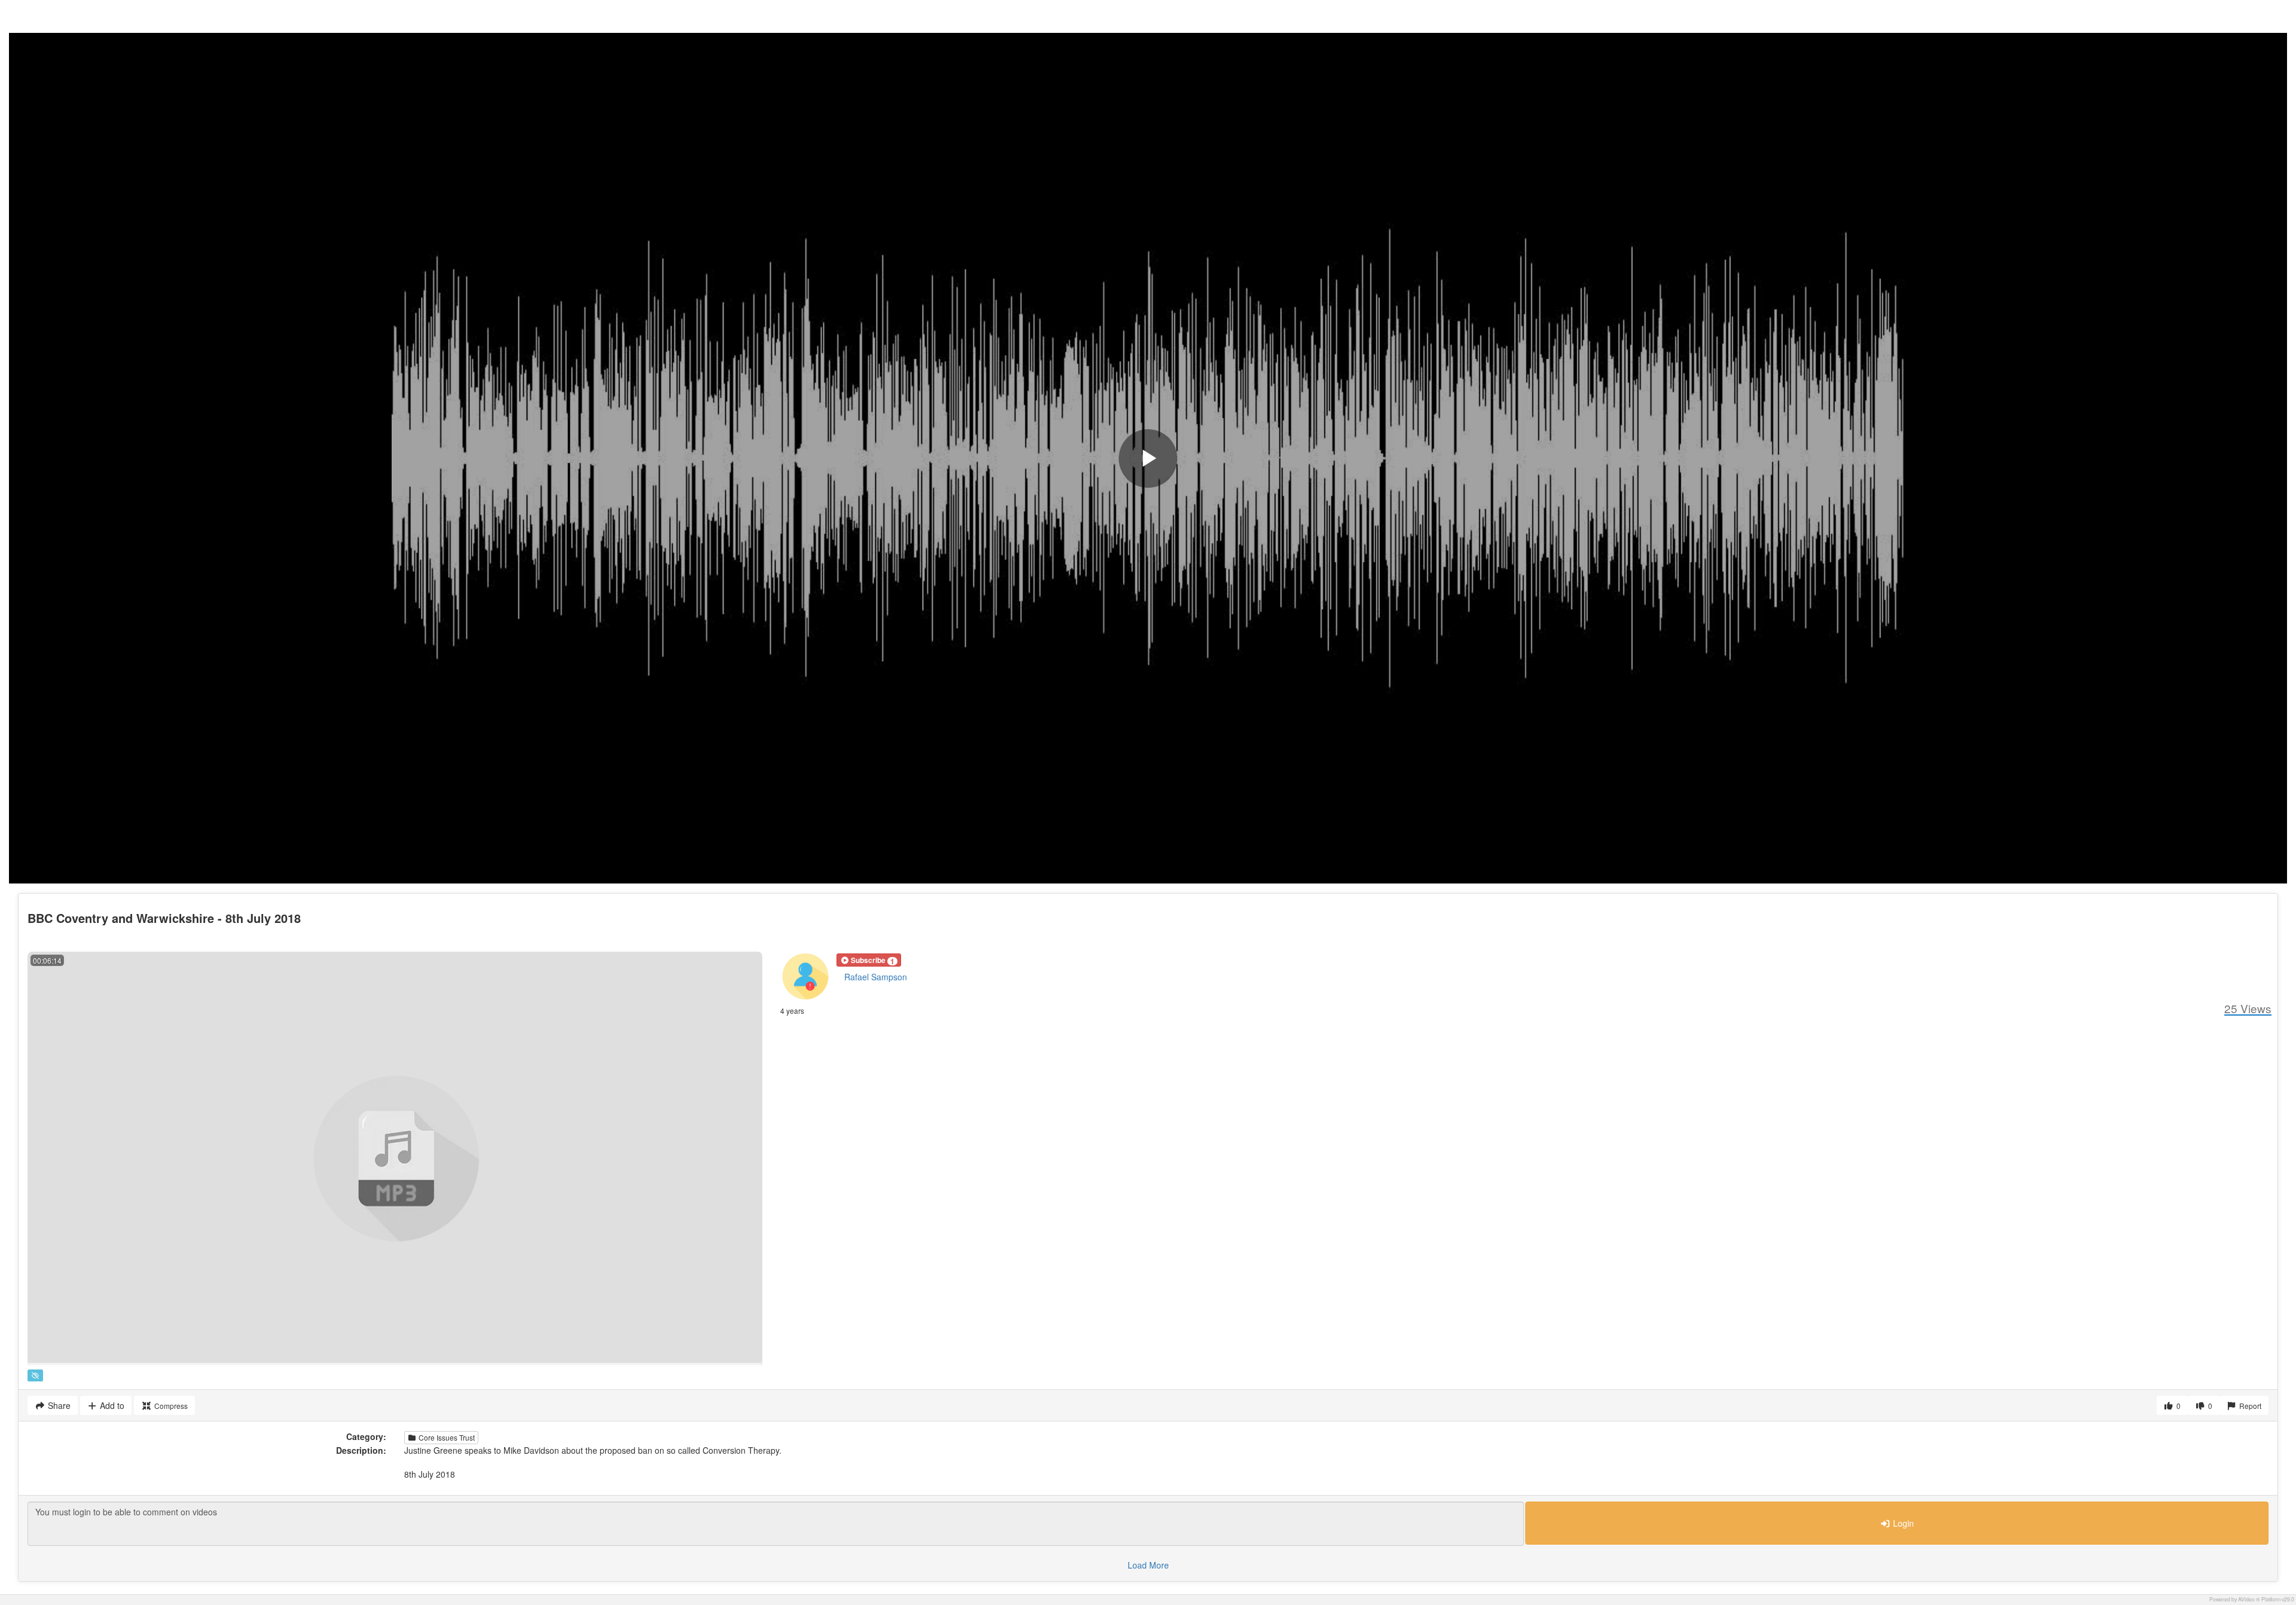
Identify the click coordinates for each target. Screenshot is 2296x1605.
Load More (1148, 1565)
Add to (111, 1405)
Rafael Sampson (876, 977)
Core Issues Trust (446, 1437)
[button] (869, 960)
